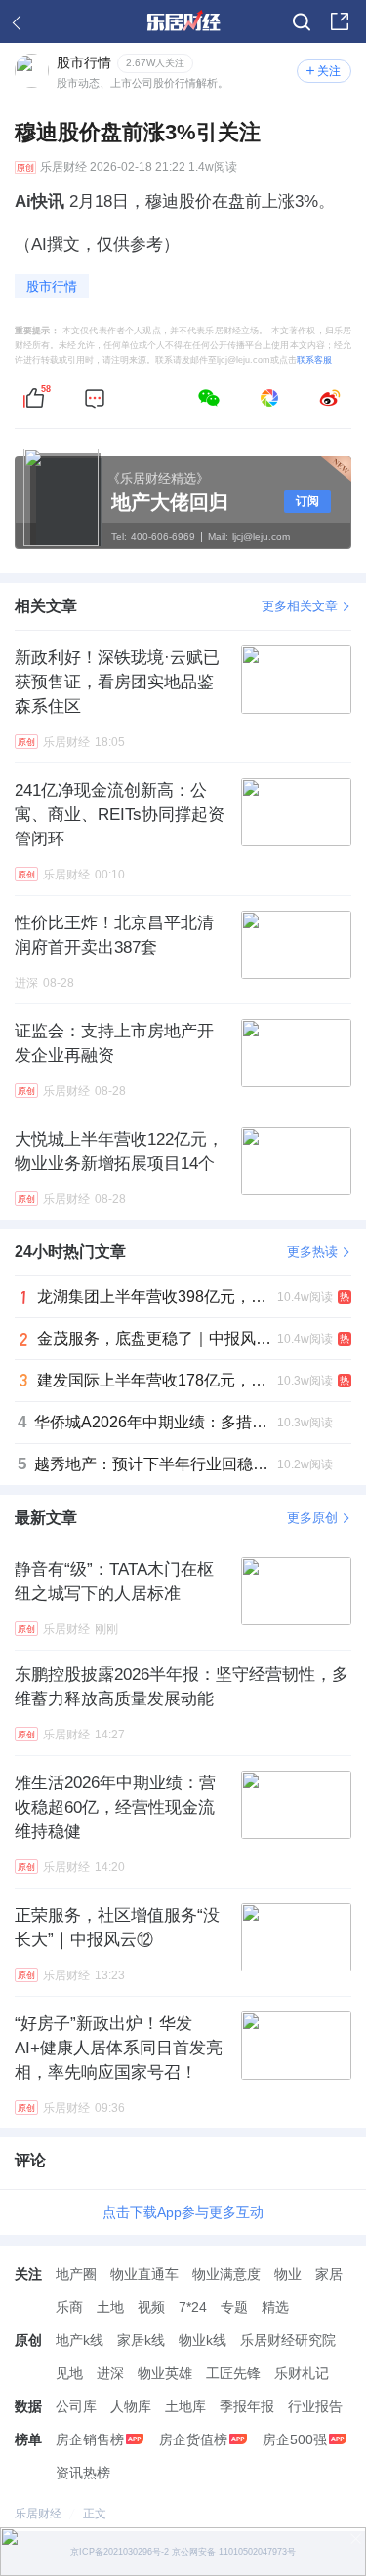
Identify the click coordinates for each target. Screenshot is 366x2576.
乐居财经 (63, 167)
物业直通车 (144, 2274)
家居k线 (141, 2340)
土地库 (185, 2406)
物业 (288, 2274)
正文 (95, 2514)
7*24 (193, 2307)
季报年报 (247, 2406)
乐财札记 (302, 2373)
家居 (329, 2274)
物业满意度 (226, 2274)
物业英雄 (165, 2373)
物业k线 (203, 2340)
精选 (275, 2307)
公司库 (76, 2406)
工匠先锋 (233, 2373)
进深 (110, 2373)
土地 (110, 2307)
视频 (151, 2307)
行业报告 (315, 2406)
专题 (234, 2307)
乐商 (69, 2307)
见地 (69, 2373)
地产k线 (80, 2340)
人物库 (131, 2406)
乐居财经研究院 (288, 2340)
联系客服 (314, 360)
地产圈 (76, 2274)
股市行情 (52, 286)
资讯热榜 (83, 2473)
